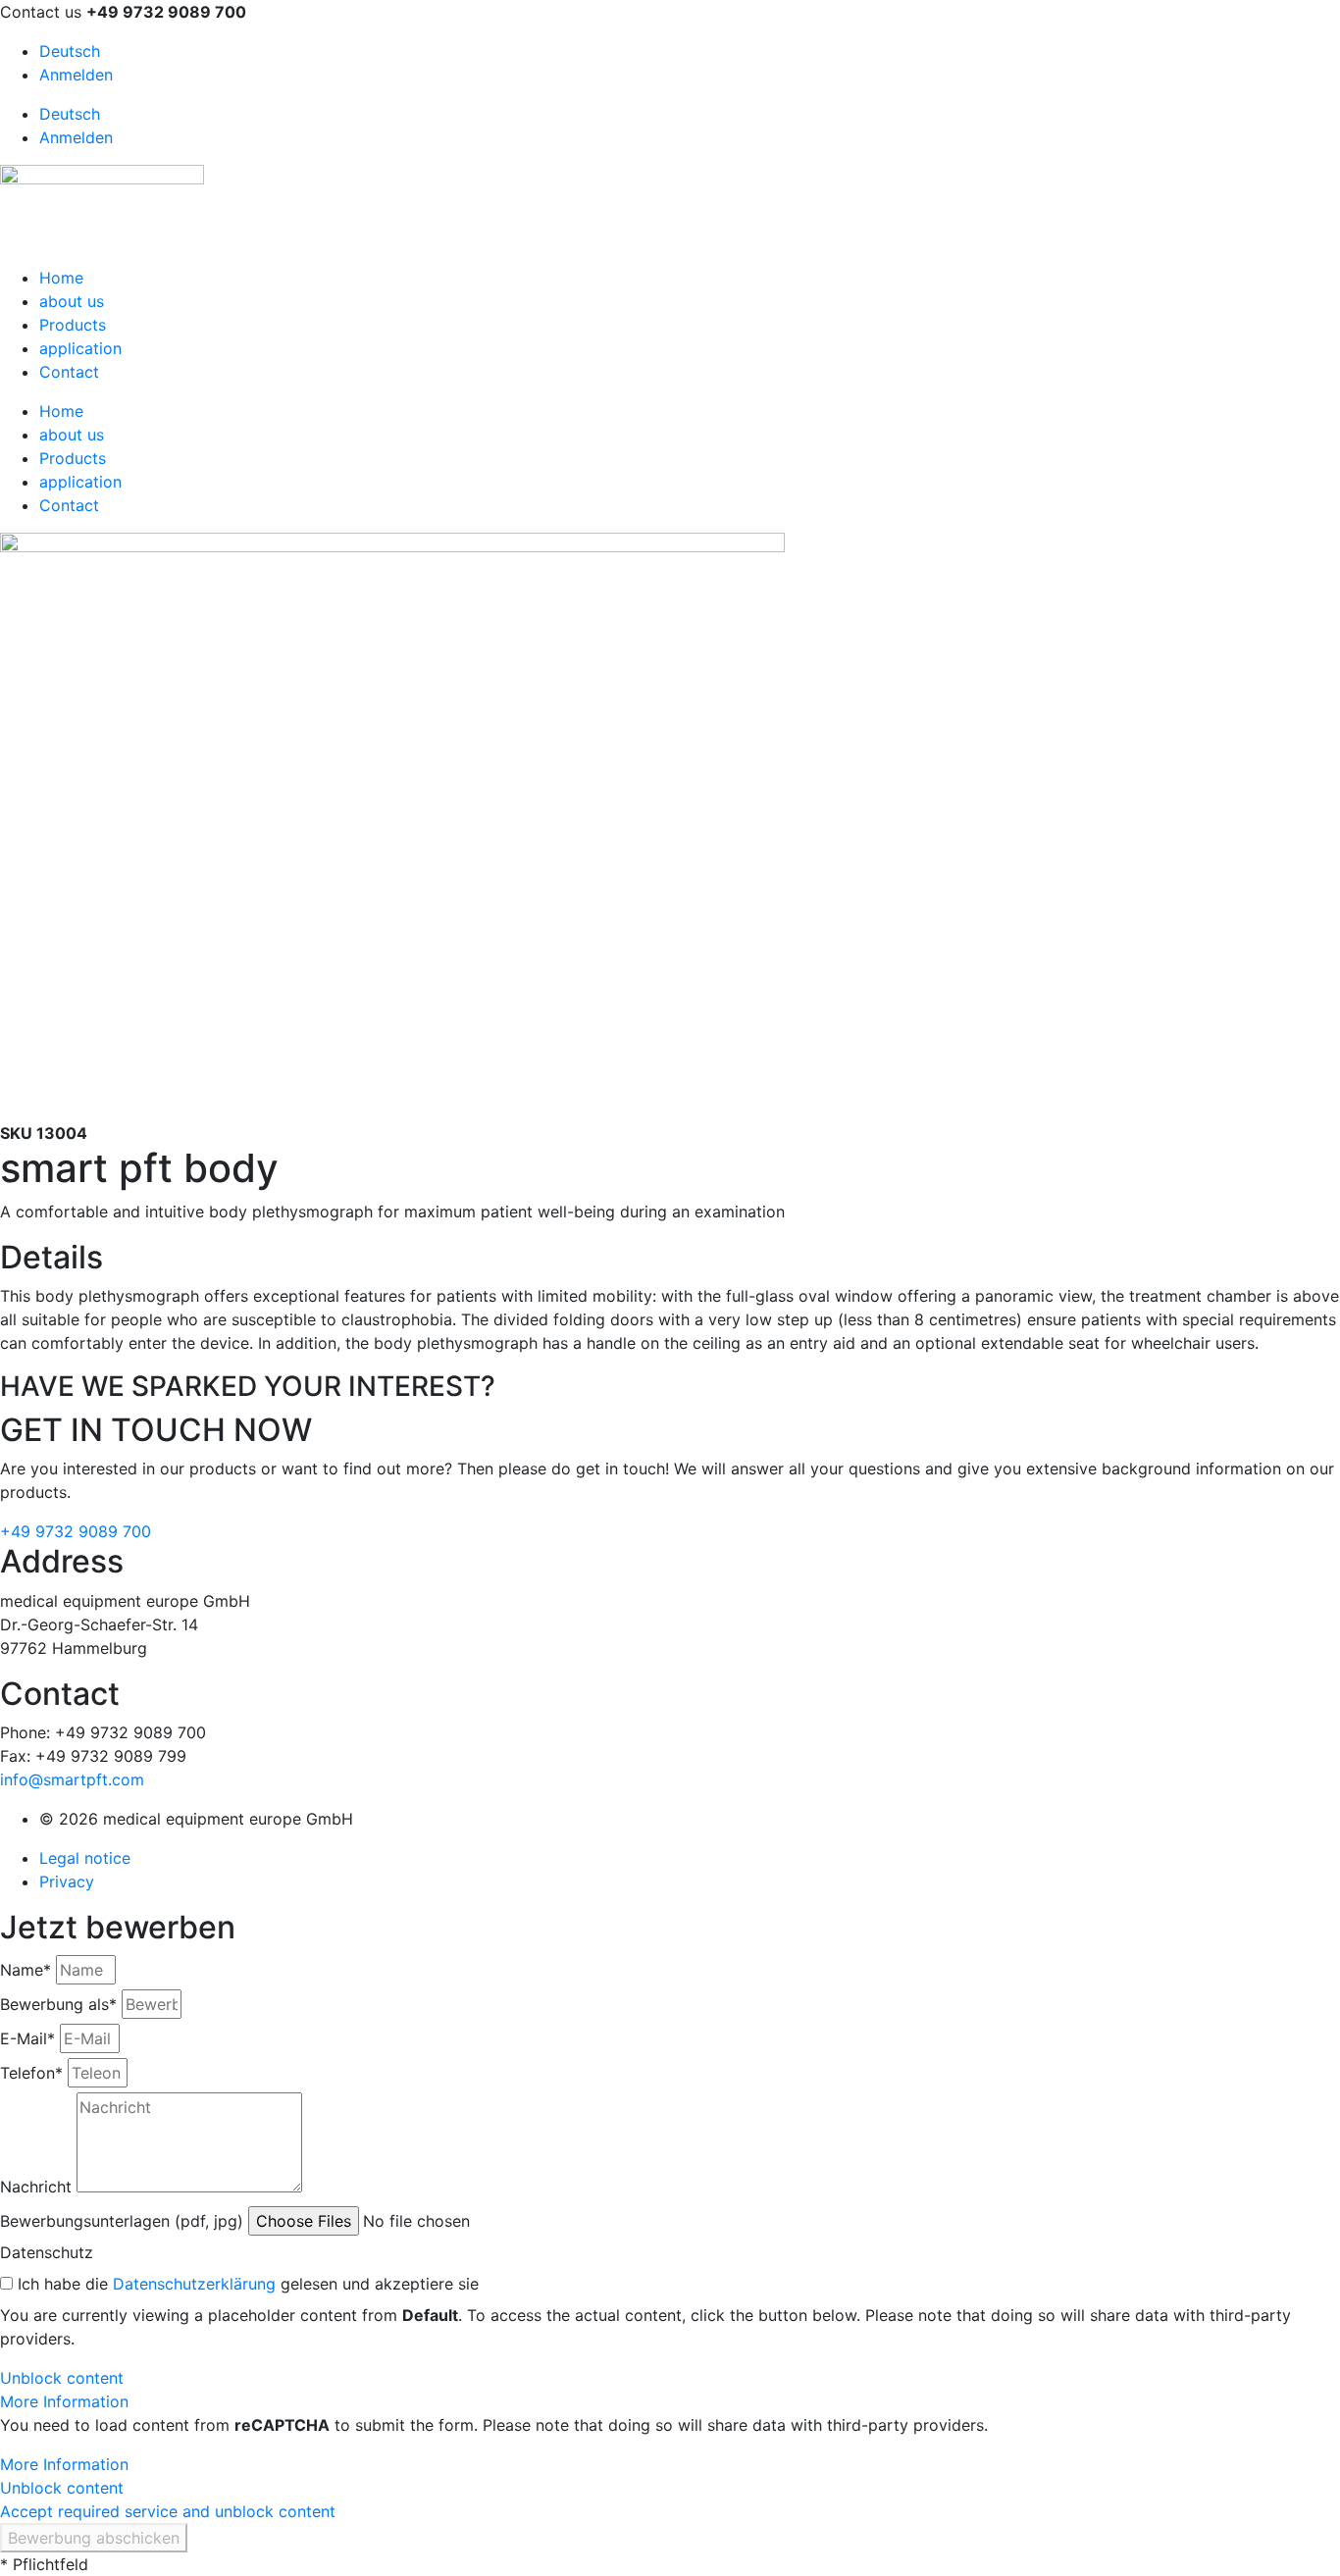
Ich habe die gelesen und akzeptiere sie (248, 2284)
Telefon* (31, 2073)
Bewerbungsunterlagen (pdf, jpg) (122, 2221)
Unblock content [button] (62, 2378)
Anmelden (76, 75)
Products (73, 325)
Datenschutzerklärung (194, 2284)
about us (72, 301)
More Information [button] (64, 2401)
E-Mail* (27, 2038)
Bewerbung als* (58, 2004)
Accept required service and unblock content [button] (168, 2511)
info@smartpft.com (72, 1779)
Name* (26, 1970)
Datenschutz (47, 2252)
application (80, 348)
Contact (69, 372)
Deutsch (70, 51)
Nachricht (36, 2187)
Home (61, 278)
